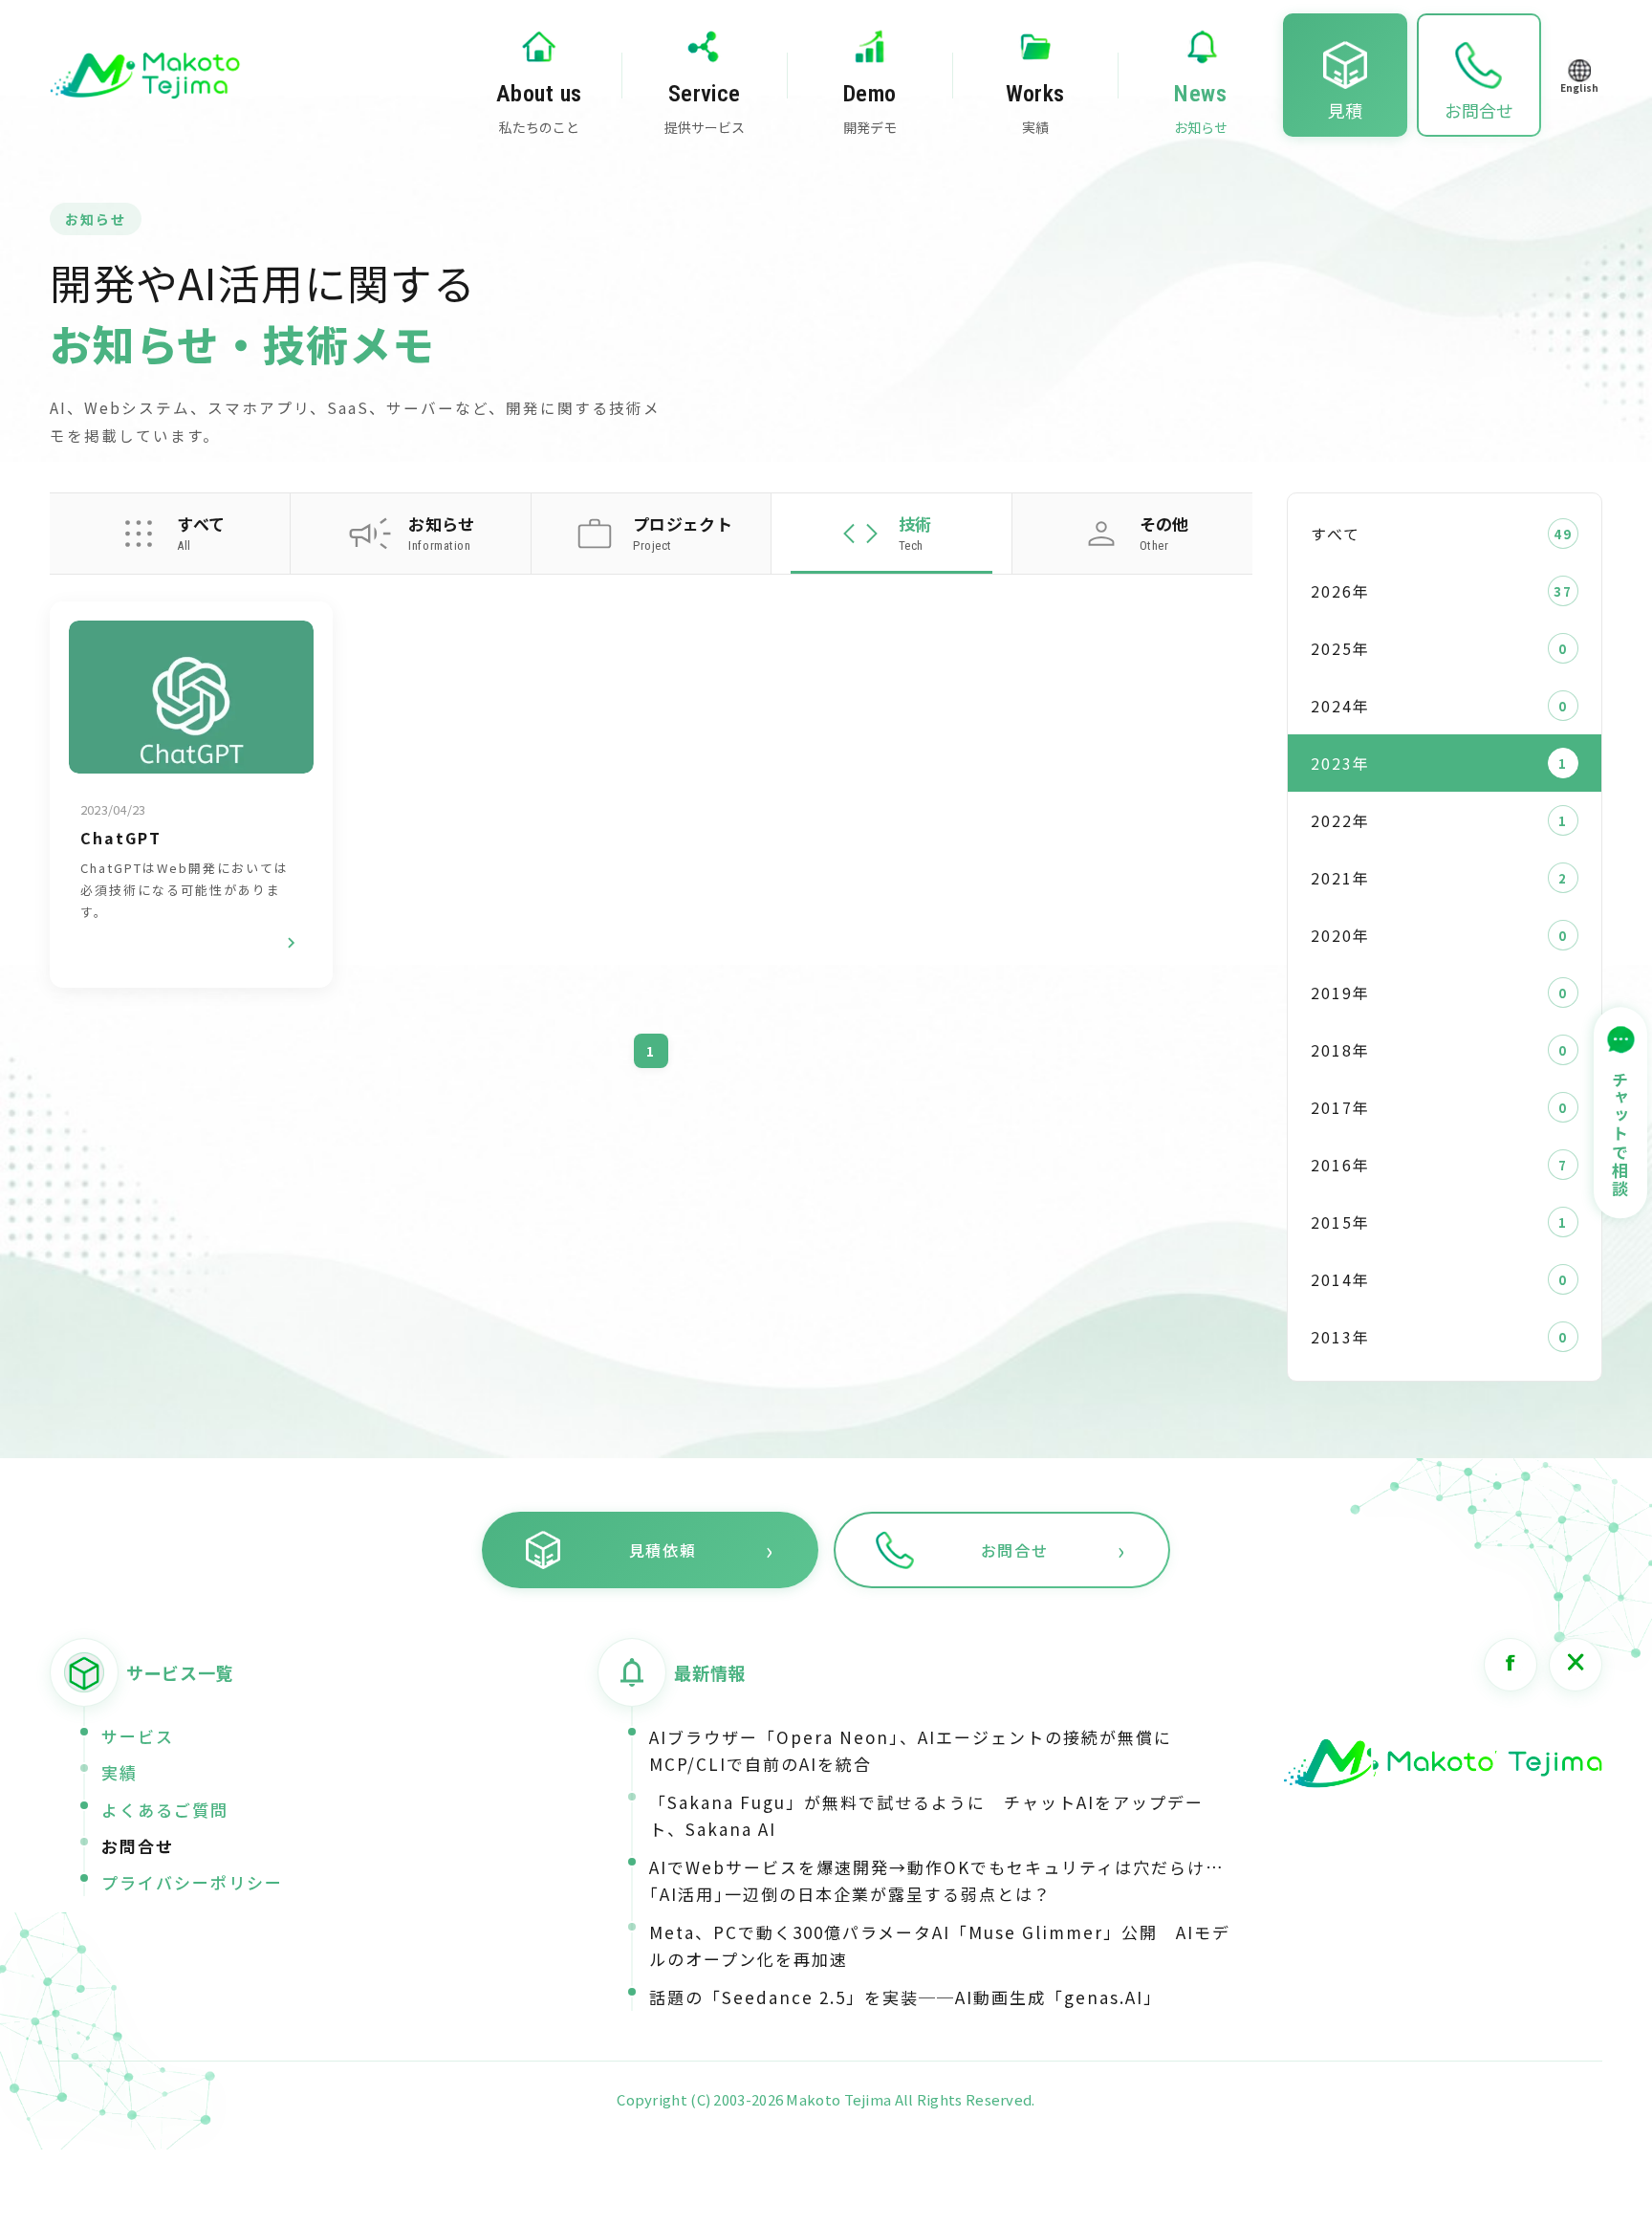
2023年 (1340, 763)
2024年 (1340, 706)
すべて (1336, 534)
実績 (120, 1772)
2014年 (1340, 1279)
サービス (138, 1736)
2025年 (1340, 648)
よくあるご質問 (165, 1810)
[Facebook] (1511, 1665)
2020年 (1340, 935)
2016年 (1340, 1165)
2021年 (1340, 878)
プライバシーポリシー (192, 1882)
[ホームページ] (1443, 1764)
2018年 (1340, 1050)
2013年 (1340, 1337)
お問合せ (138, 1846)
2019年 (1340, 993)
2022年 (1340, 820)
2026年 (1340, 591)
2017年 (1340, 1107)
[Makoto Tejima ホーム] (145, 76)
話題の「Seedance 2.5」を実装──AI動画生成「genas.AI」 (905, 1997)
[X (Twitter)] (1576, 1665)
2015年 (1340, 1222)
